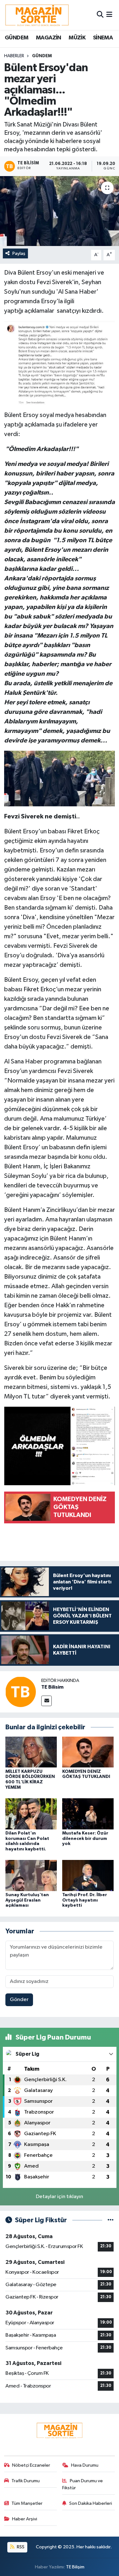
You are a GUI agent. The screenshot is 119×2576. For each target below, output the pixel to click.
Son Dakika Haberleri (91, 2503)
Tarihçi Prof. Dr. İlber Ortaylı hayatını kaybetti (85, 1900)
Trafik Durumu (26, 2481)
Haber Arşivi (25, 2519)
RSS (20, 2547)
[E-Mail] (46, 1701)
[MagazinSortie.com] (37, 15)
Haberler (14, 56)
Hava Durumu (85, 2465)
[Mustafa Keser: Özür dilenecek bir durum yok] (88, 1814)
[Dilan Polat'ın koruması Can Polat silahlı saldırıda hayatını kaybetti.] (31, 1814)
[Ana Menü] (109, 15)
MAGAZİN (49, 38)
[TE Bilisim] (21, 1692)
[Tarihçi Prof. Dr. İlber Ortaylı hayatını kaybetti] (88, 1875)
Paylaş (19, 253)
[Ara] (100, 15)
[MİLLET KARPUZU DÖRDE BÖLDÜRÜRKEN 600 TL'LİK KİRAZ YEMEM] (31, 1752)
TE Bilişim (75, 2567)
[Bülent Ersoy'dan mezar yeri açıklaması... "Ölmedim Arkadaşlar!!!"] (60, 211)
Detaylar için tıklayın (60, 2197)
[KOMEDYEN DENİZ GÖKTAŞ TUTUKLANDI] (88, 1752)
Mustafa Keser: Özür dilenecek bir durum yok (85, 1839)
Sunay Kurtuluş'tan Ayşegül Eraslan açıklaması (27, 1900)
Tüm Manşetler (27, 2503)
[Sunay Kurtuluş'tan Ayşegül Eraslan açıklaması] (31, 1875)
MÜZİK (77, 38)
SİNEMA (103, 38)
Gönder (19, 2000)
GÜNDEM (17, 38)
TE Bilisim (52, 1687)
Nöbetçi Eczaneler (31, 2465)
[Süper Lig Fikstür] (111, 2220)
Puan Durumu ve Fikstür (83, 2484)
